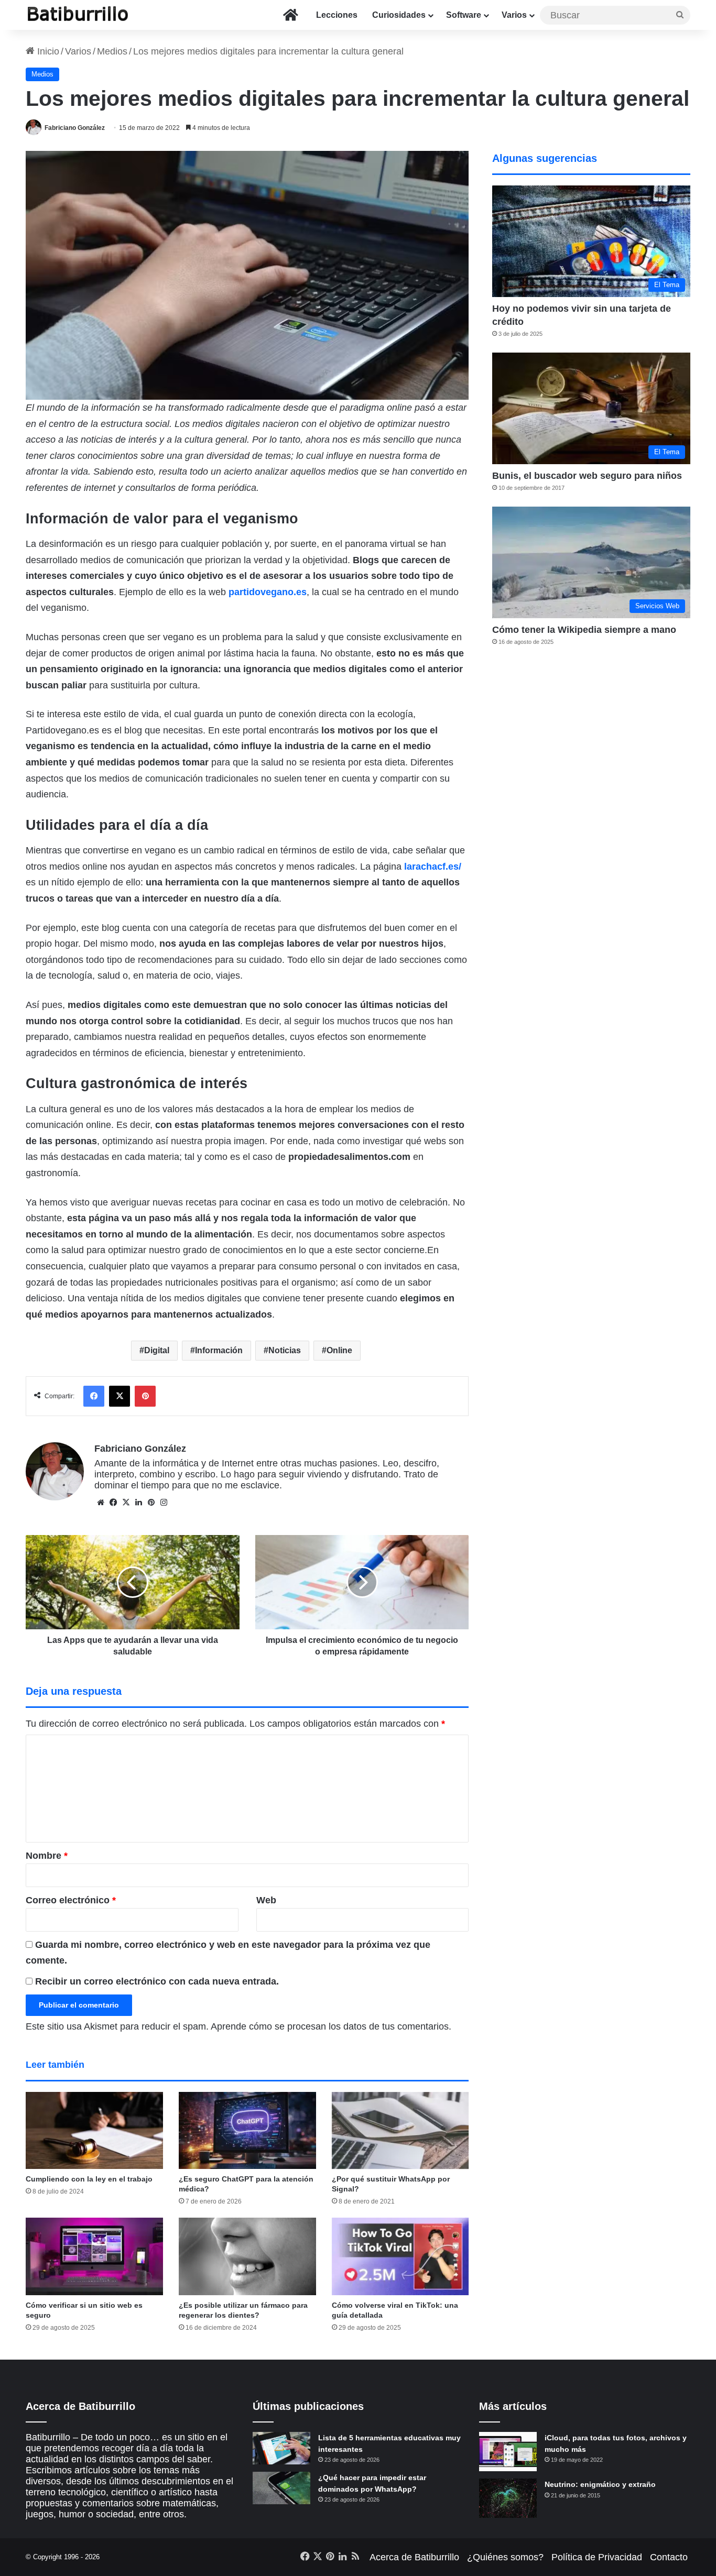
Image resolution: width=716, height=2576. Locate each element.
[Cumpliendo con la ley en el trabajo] (94, 2131)
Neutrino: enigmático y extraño (600, 2484)
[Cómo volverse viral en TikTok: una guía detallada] (400, 2256)
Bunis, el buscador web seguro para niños (587, 476)
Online (339, 1350)
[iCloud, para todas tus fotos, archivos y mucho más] (508, 2452)
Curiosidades (399, 15)
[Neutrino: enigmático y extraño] (508, 2498)
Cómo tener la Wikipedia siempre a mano (584, 630)
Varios (514, 15)
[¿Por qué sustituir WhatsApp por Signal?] (400, 2131)
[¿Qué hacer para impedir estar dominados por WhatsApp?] (281, 2488)
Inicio (47, 51)
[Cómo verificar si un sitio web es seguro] (94, 2256)
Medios (112, 51)
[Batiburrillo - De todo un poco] (78, 15)
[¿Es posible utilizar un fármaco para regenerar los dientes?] (247, 2256)
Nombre (47, 1856)
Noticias (285, 1350)
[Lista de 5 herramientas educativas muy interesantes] (281, 2448)
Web (266, 1900)
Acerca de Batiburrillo (414, 2557)
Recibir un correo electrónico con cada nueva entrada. (157, 1981)
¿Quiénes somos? (505, 2557)
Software (464, 15)
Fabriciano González (75, 128)
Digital (157, 1350)
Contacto (669, 2557)
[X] (126, 1503)
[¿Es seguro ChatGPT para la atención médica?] (247, 2131)
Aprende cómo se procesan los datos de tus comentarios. (331, 2026)
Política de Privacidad (597, 2557)
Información (219, 1350)
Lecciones (337, 15)
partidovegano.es (268, 592)
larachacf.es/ (433, 867)
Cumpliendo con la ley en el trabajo (89, 2179)
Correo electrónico (71, 1900)
